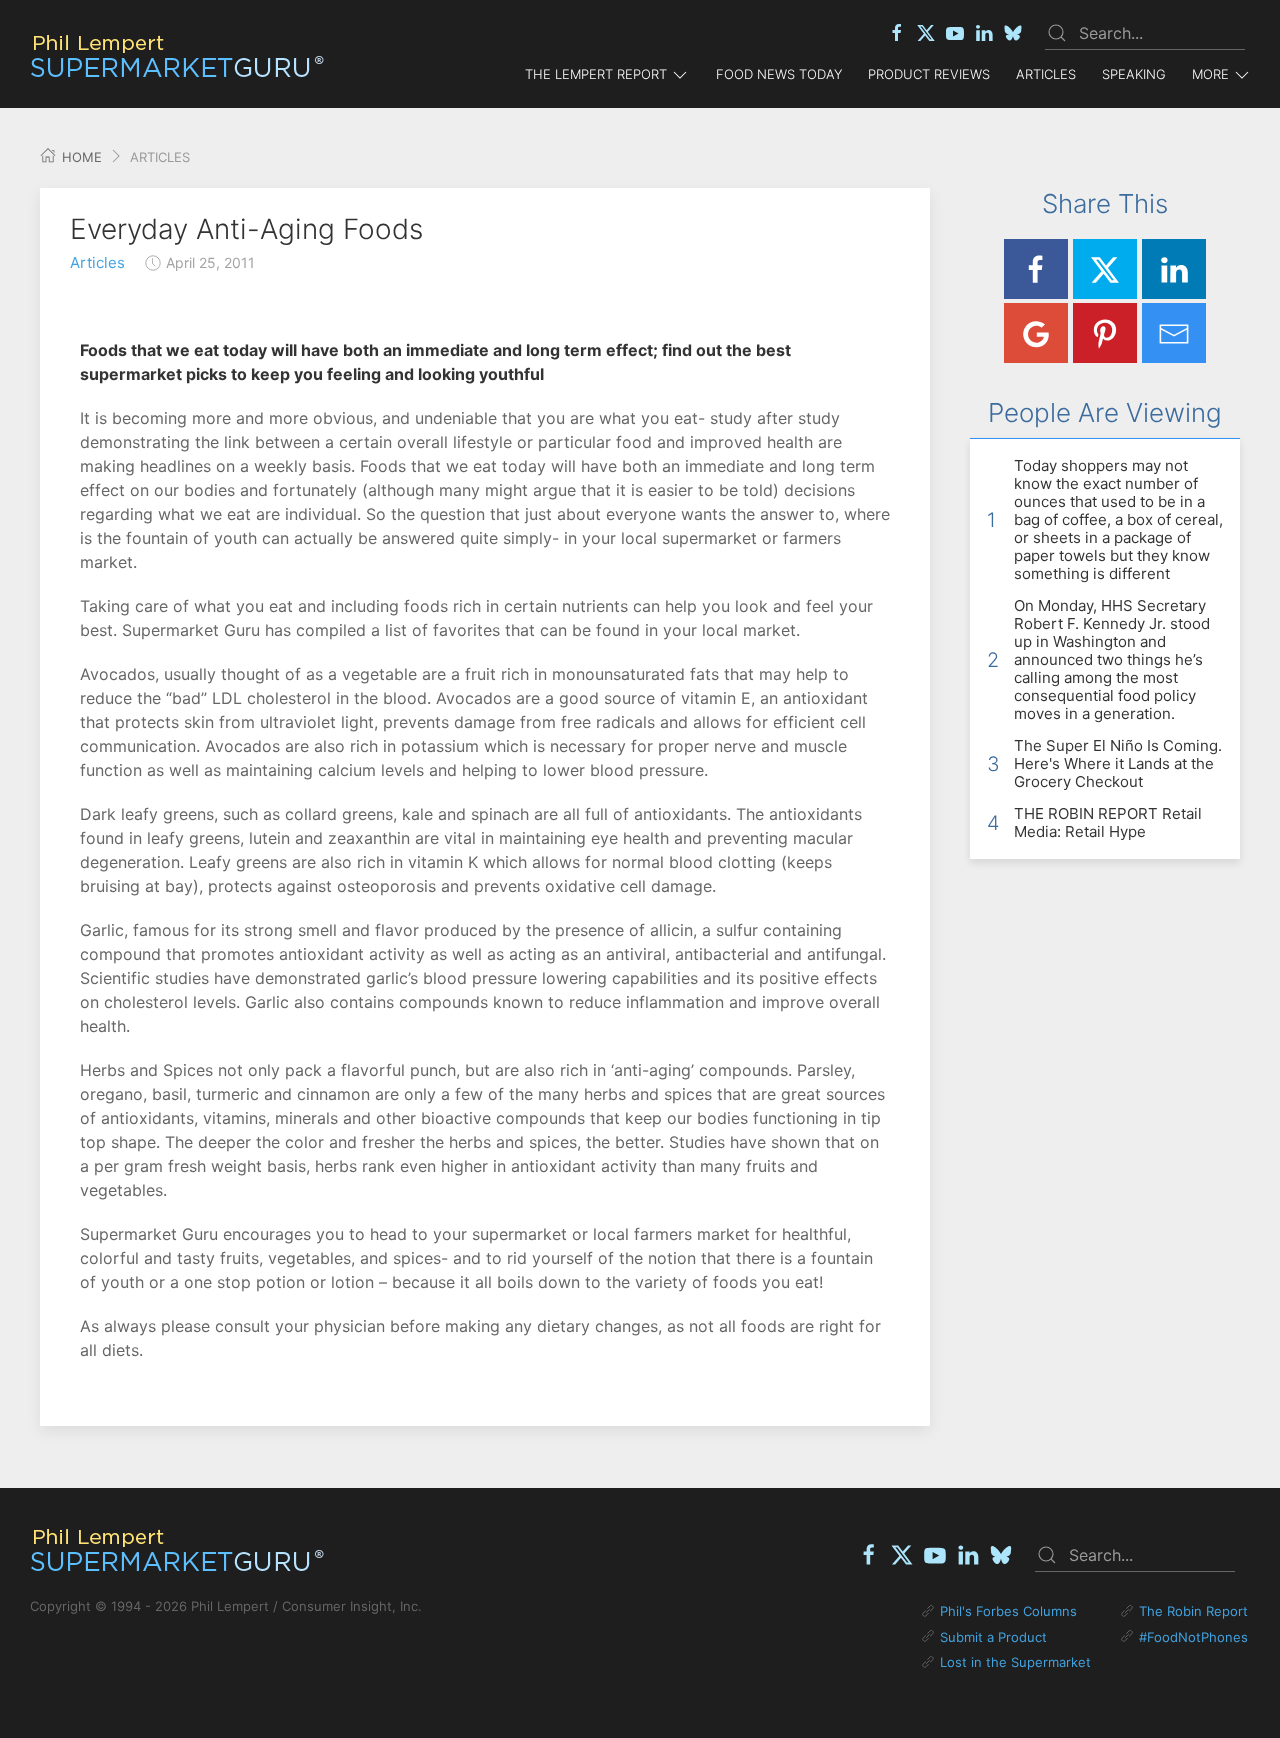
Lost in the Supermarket (1015, 1662)
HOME (80, 157)
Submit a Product (993, 1637)
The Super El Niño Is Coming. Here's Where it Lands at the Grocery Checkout (1118, 763)
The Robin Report (1193, 1611)
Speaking (1134, 74)
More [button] (1210, 74)
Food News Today (779, 74)
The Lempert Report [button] (596, 74)
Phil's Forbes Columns (1008, 1611)
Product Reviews (929, 74)
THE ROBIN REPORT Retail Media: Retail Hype (1108, 822)
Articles (1046, 74)
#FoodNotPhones (1193, 1637)
